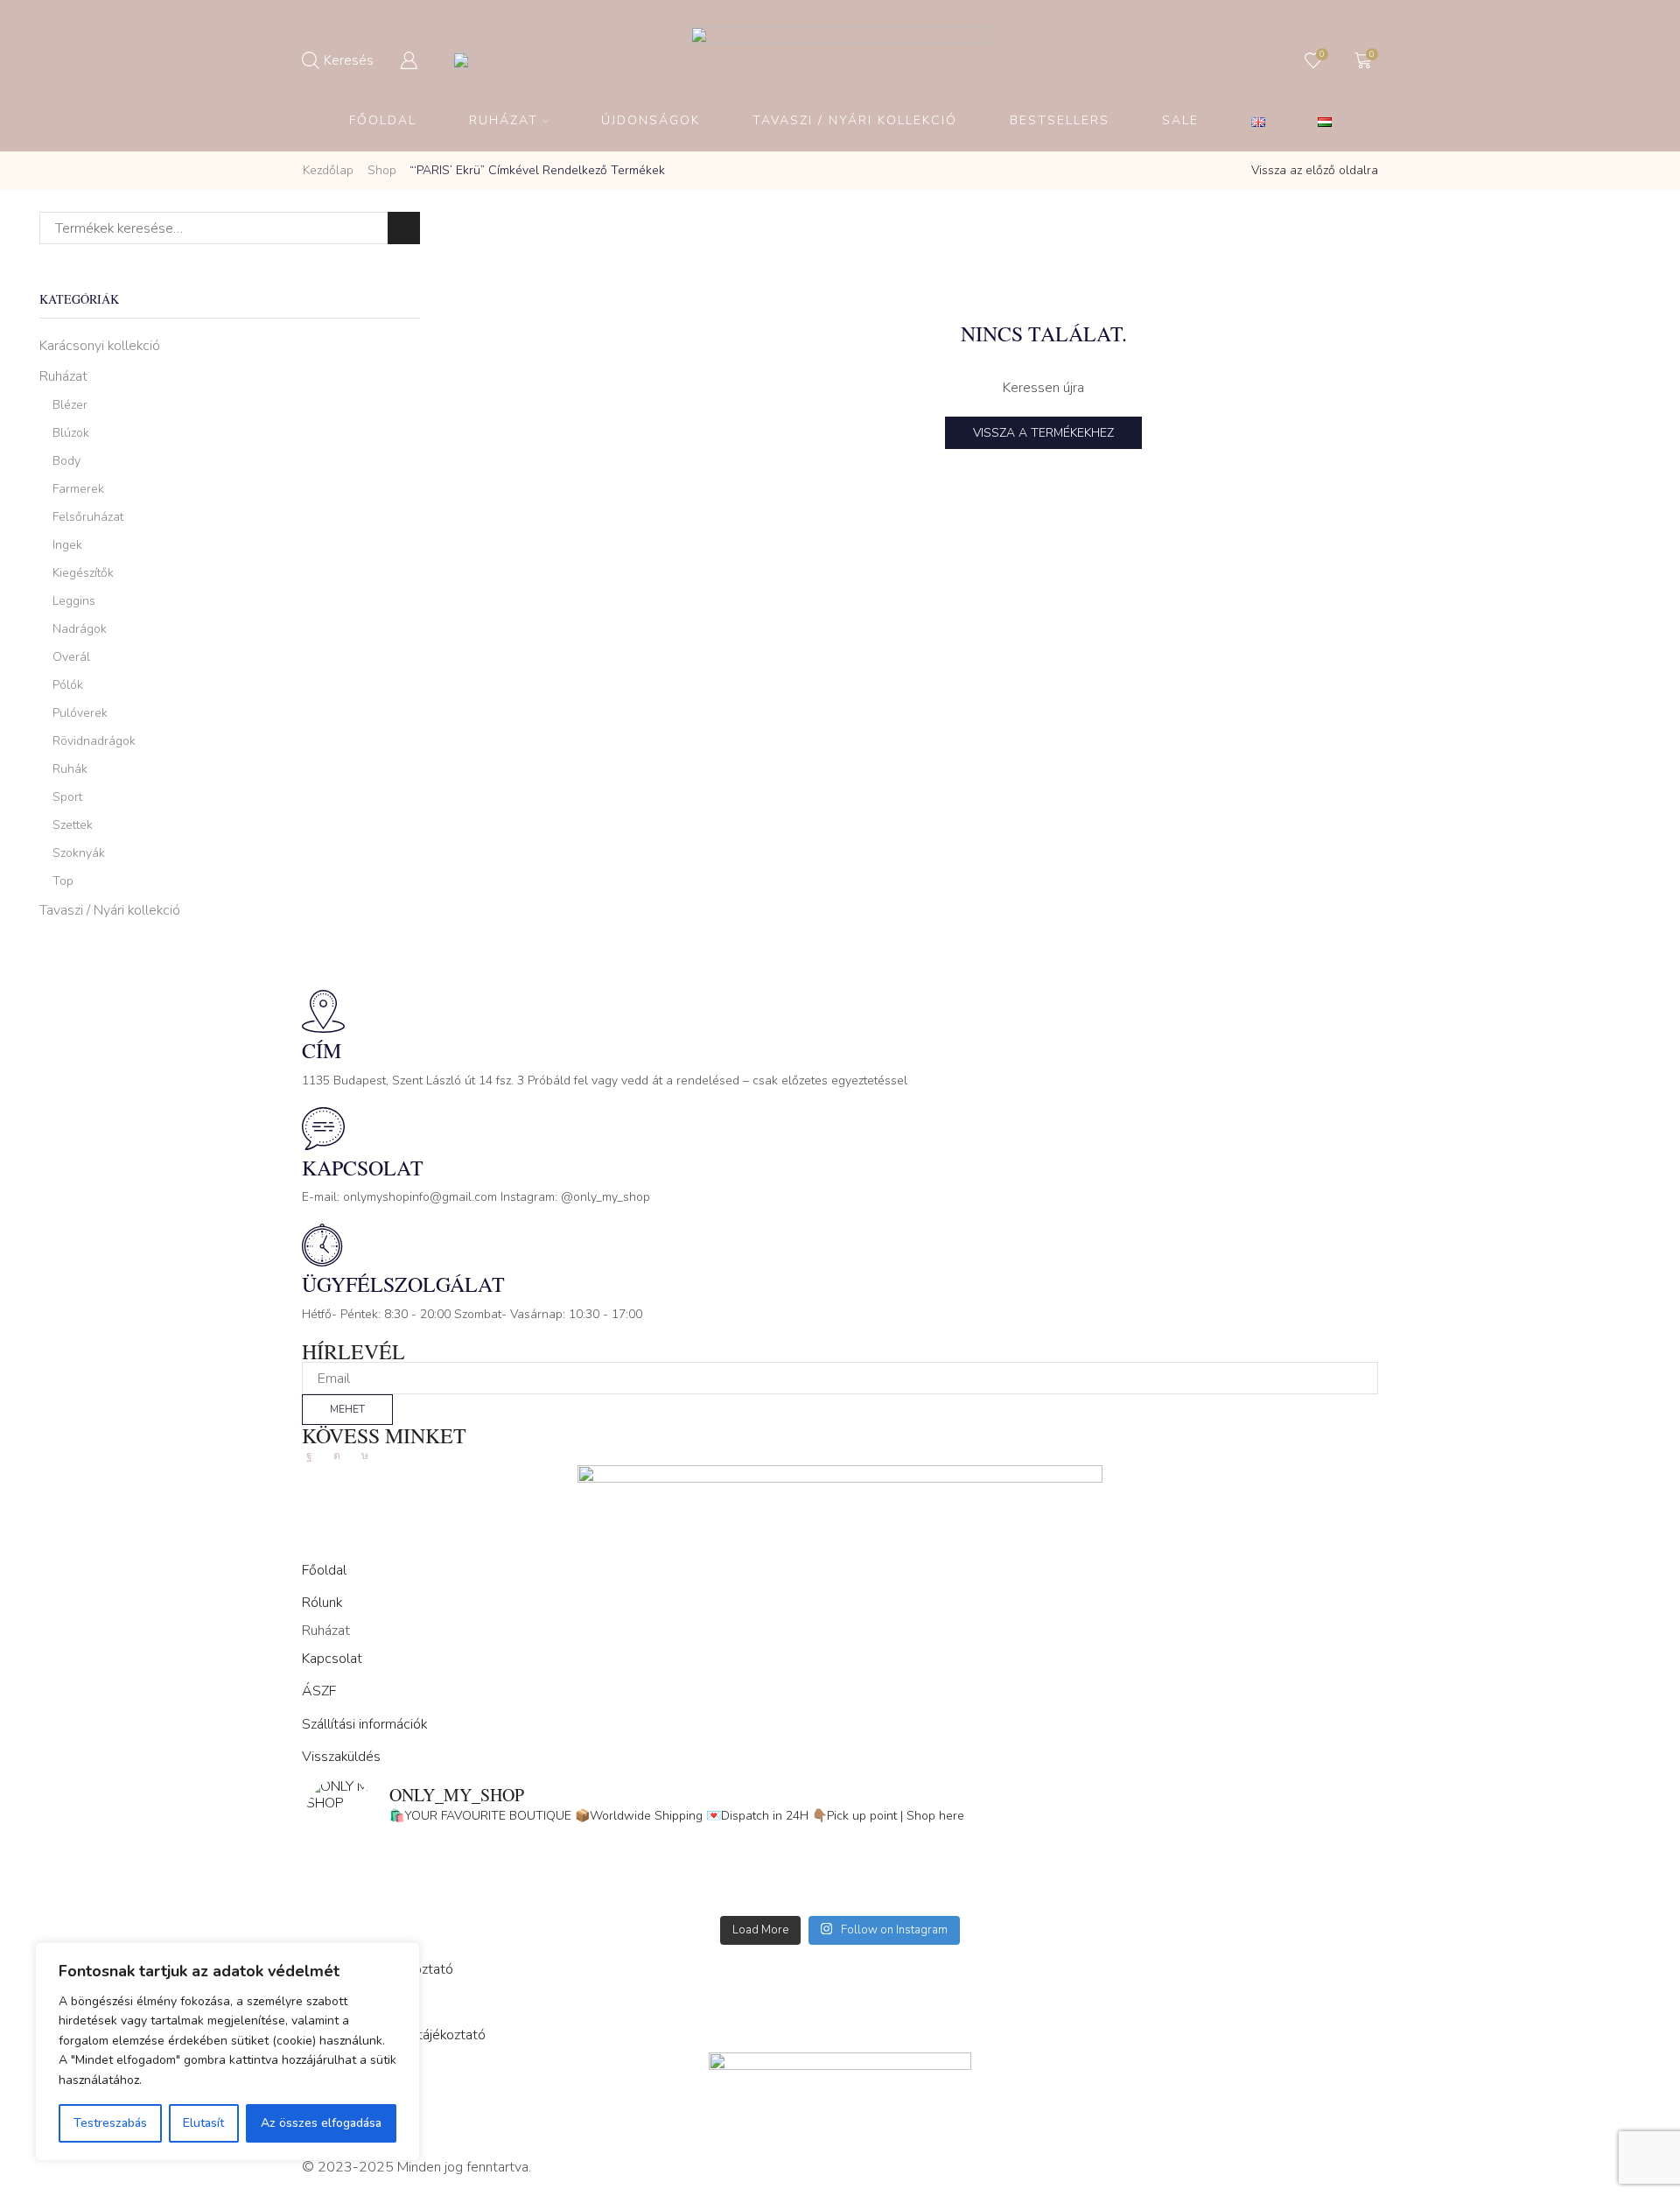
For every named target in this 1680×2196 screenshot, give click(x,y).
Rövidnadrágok (94, 741)
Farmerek (78, 489)
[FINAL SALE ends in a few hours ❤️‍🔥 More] (1107, 1873)
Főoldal (383, 120)
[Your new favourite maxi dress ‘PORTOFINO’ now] (573, 1896)
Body (66, 461)
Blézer (70, 405)
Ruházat (504, 120)
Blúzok (71, 433)
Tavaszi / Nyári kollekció (110, 910)
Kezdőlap (328, 170)
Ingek (67, 545)
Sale (1180, 120)
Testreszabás (110, 2123)
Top (63, 881)
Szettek (73, 825)
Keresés (404, 228)
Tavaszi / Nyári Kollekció (855, 120)
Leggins (74, 601)
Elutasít (203, 2123)
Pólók (68, 685)
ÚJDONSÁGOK (651, 120)
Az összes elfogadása (321, 2123)
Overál (71, 657)
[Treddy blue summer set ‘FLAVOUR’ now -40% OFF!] (1107, 1896)
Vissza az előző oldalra (1315, 170)
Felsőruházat (88, 517)
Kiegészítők (83, 573)
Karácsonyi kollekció (100, 346)
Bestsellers (1060, 120)
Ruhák (70, 769)
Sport (67, 797)
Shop (382, 170)
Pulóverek (80, 713)
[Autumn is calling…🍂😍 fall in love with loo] (573, 1873)
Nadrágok (80, 629)
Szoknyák (79, 853)
